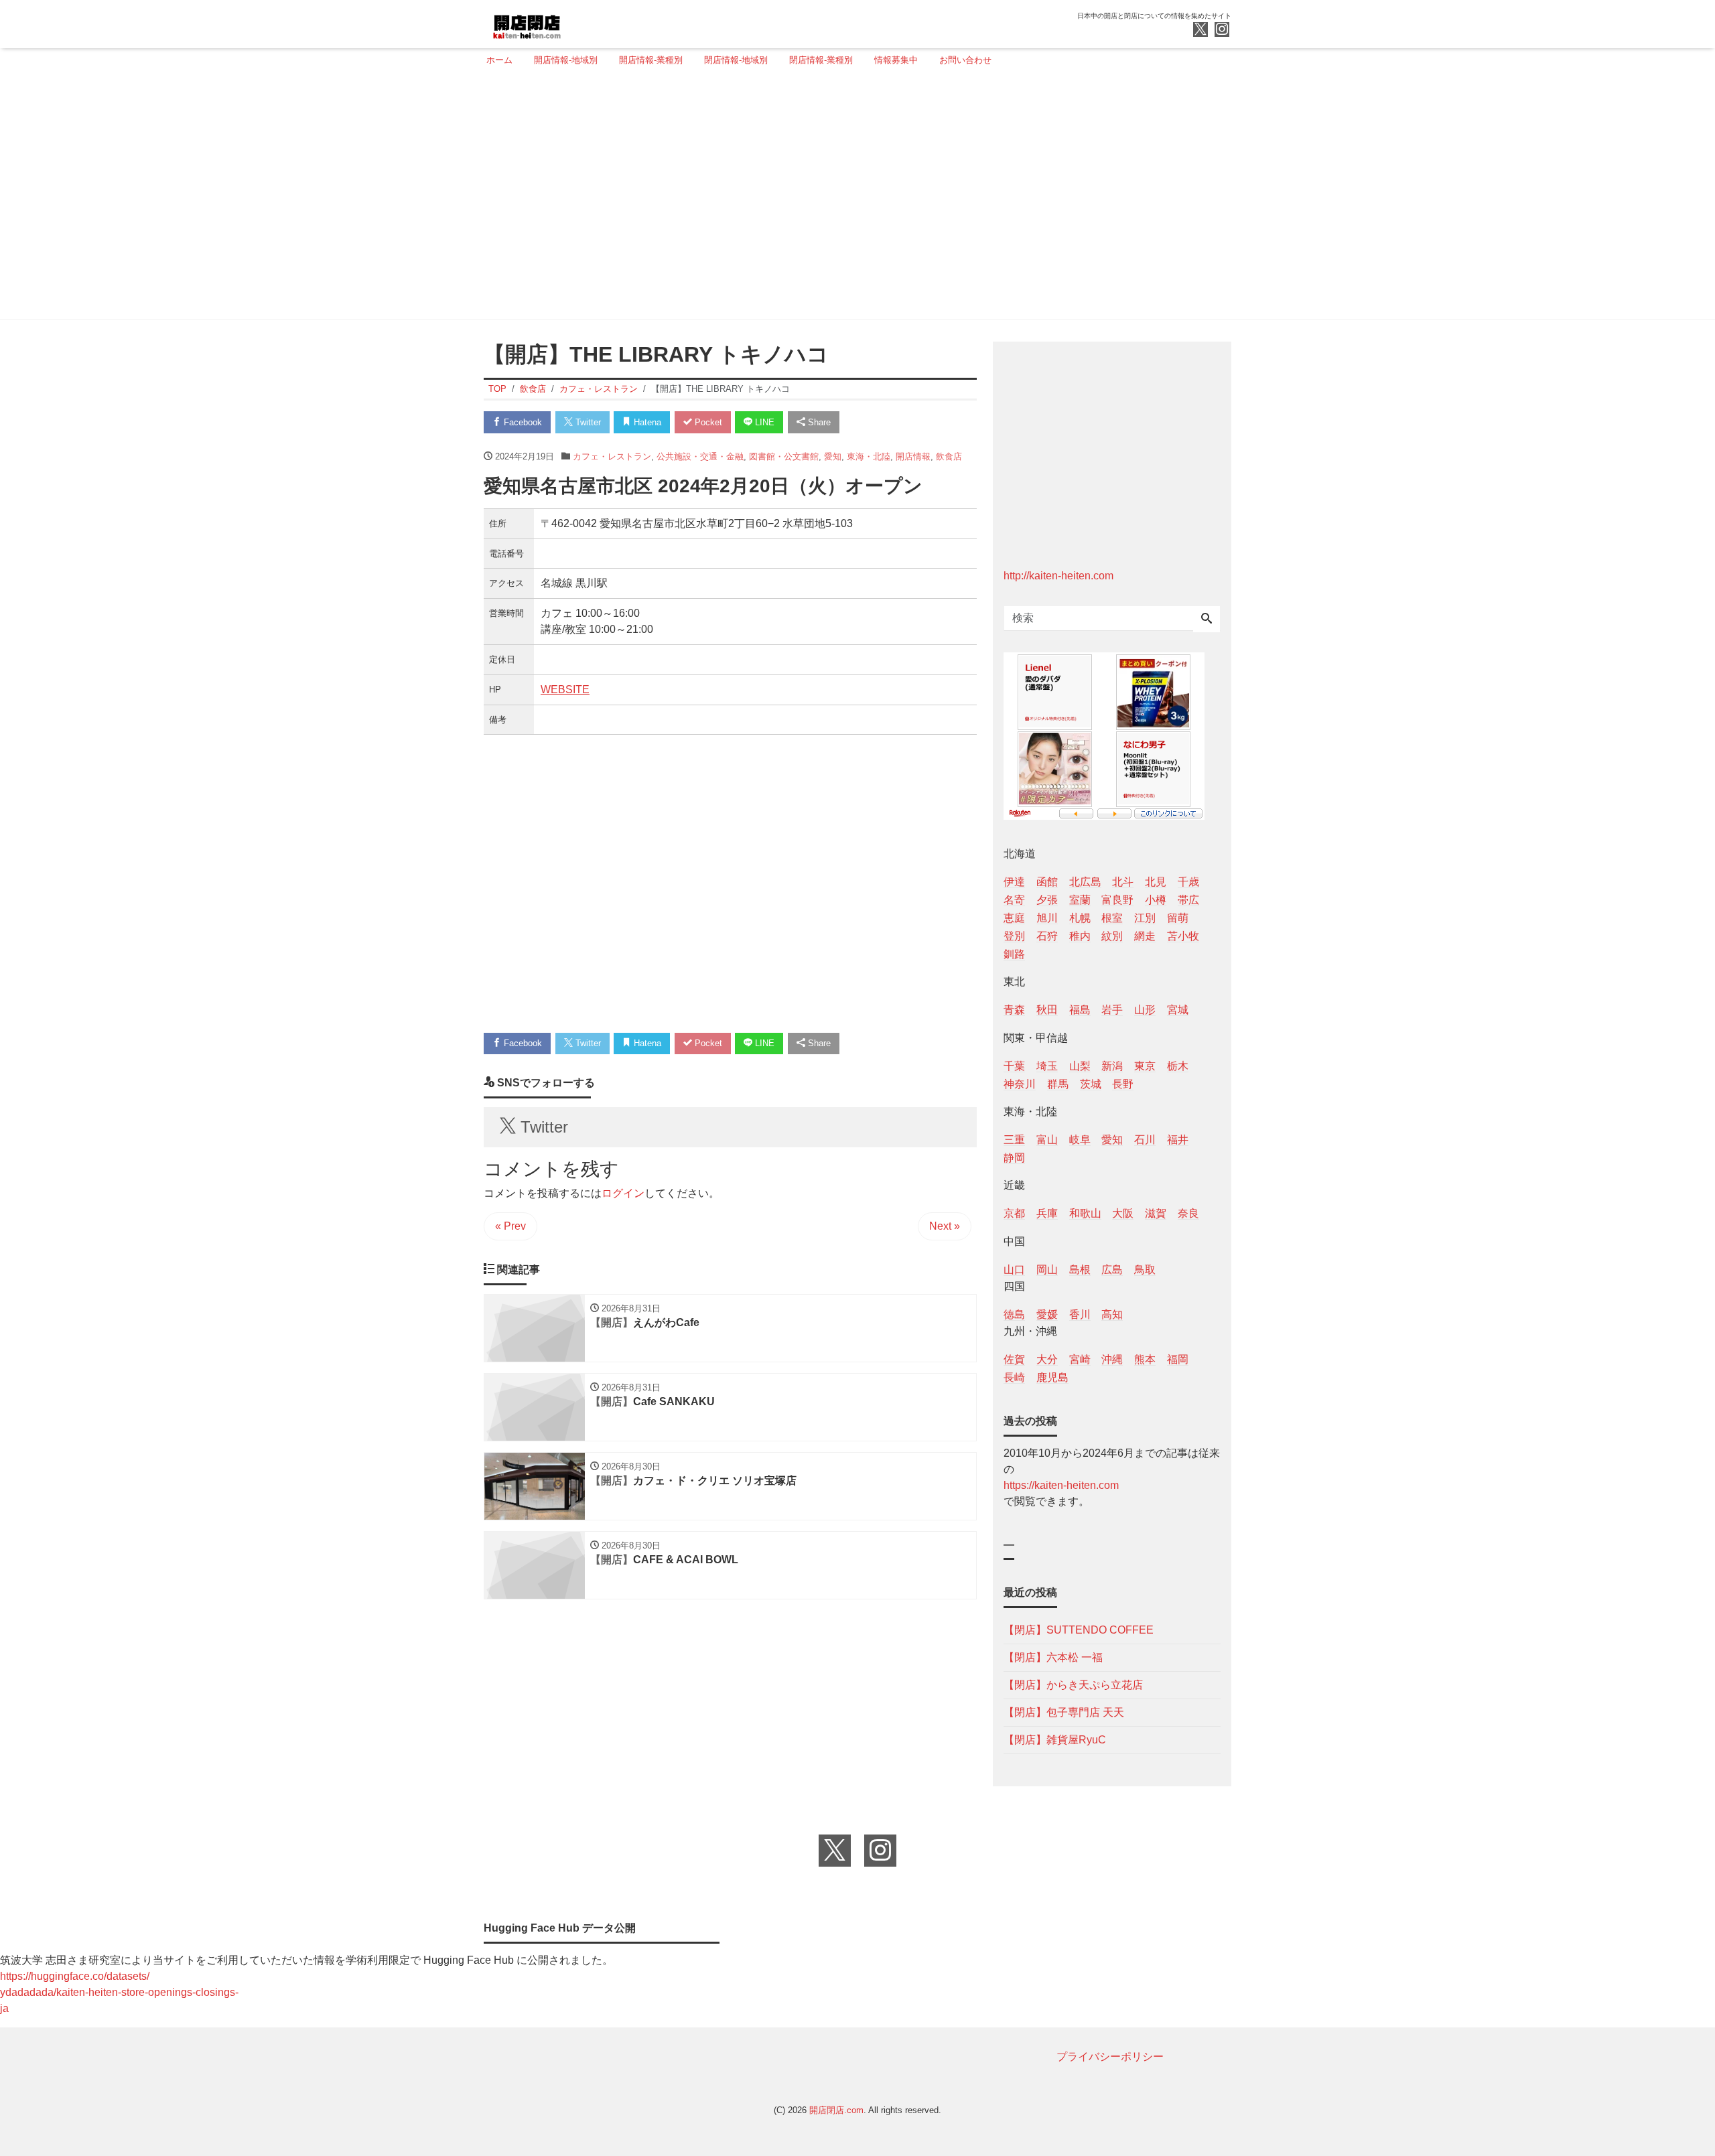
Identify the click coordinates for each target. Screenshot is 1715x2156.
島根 (1080, 1270)
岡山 (1047, 1270)
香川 (1080, 1314)
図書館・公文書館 (784, 456)
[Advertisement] (853, 199)
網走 (1145, 936)
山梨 (1080, 1066)
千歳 (1188, 882)
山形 (1145, 1010)
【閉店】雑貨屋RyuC (1055, 1740)
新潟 (1112, 1066)
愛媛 (1047, 1314)
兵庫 (1047, 1213)
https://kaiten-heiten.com (1061, 1485)
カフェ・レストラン (612, 456)
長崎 (1014, 1377)
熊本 (1145, 1359)
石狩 (1047, 936)
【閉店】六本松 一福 (1053, 1657)
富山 (1047, 1140)
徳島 (1014, 1314)
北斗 (1123, 882)
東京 (1145, 1066)
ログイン (623, 1193)
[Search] (1207, 620)
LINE (763, 422)
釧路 (1014, 954)
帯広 (1188, 900)
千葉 (1014, 1066)
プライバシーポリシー (1110, 2057)
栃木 (1178, 1066)
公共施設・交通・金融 (700, 456)
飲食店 (949, 456)
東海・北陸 (869, 456)
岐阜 (1080, 1140)
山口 (1014, 1270)
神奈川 (1020, 1084)
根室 (1112, 918)
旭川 (1047, 918)
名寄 (1014, 900)
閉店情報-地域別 (736, 60)
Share (818, 422)
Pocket (707, 422)
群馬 (1058, 1084)
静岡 (1014, 1158)
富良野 (1117, 900)
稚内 (1080, 936)
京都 (1014, 1213)
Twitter (587, 422)
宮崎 (1080, 1359)
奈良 (1188, 1213)
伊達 (1014, 882)
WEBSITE (565, 690)
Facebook (522, 422)
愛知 (833, 456)
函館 (1047, 882)
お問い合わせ (965, 60)
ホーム (499, 60)
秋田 (1047, 1010)
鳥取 (1145, 1270)
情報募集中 (896, 60)
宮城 (1178, 1010)
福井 (1178, 1140)
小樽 (1156, 900)
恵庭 (1014, 918)
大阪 (1123, 1213)
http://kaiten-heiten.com (1058, 576)
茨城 (1091, 1084)
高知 (1112, 1314)
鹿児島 (1052, 1377)
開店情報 (913, 456)
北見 (1156, 882)
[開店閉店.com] (577, 22)
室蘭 (1080, 900)
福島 (1080, 1010)
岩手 (1112, 1010)
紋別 (1112, 936)
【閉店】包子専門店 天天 (1064, 1712)
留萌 (1178, 918)
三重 (1014, 1140)
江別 (1145, 918)
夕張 (1047, 900)
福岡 (1178, 1359)
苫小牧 (1183, 936)
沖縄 (1112, 1359)
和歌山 (1085, 1213)
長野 (1123, 1084)
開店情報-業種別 (651, 60)
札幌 (1080, 918)
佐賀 (1014, 1359)
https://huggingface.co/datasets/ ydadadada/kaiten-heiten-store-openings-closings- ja (119, 1992)
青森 (1014, 1010)
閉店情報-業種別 (821, 60)
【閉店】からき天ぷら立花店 (1073, 1685)
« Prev (510, 1226)
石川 (1145, 1140)
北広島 (1085, 882)
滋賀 (1156, 1213)
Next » (945, 1226)
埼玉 (1047, 1066)
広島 (1112, 1270)
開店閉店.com (836, 2110)
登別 (1014, 936)
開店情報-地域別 (566, 60)
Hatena (646, 422)
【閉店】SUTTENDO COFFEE (1079, 1630)
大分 (1047, 1359)
